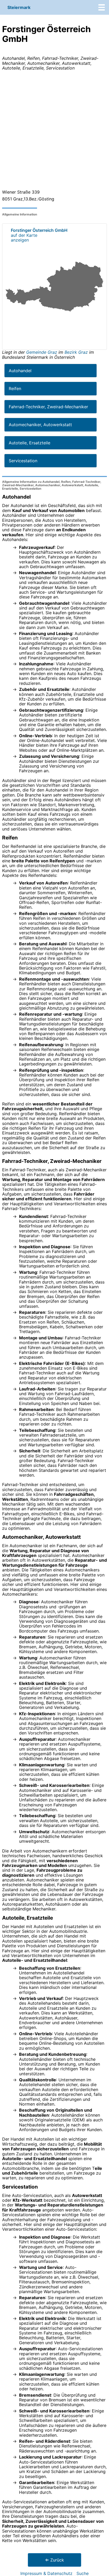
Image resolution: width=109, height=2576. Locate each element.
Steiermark (19, 7)
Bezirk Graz (76, 352)
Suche (83, 2573)
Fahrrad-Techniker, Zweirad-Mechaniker (48, 407)
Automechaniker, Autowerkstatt (40, 425)
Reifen (15, 389)
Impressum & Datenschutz (46, 2573)
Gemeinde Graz (42, 352)
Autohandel (20, 371)
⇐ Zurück (54, 2560)
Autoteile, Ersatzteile (29, 443)
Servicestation (23, 461)
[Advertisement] (54, 131)
